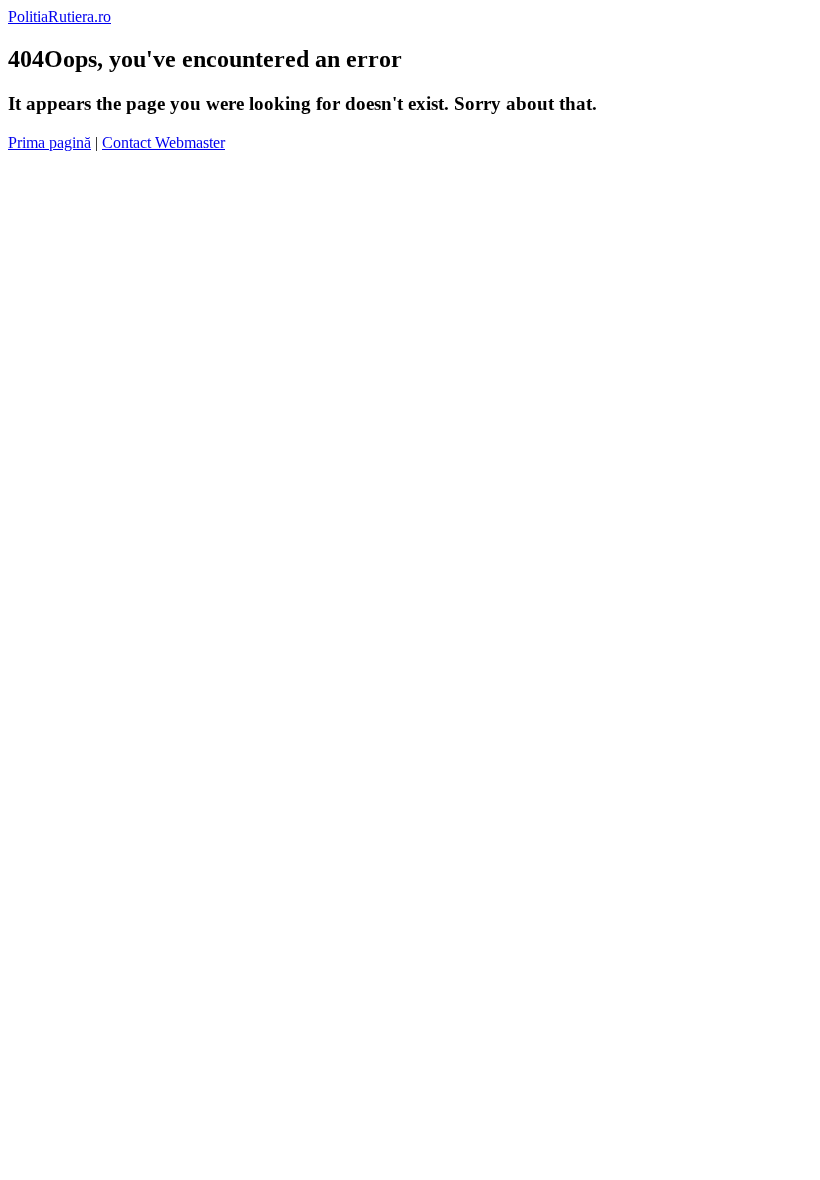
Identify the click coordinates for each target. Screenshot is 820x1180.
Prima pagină (49, 142)
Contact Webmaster (163, 142)
